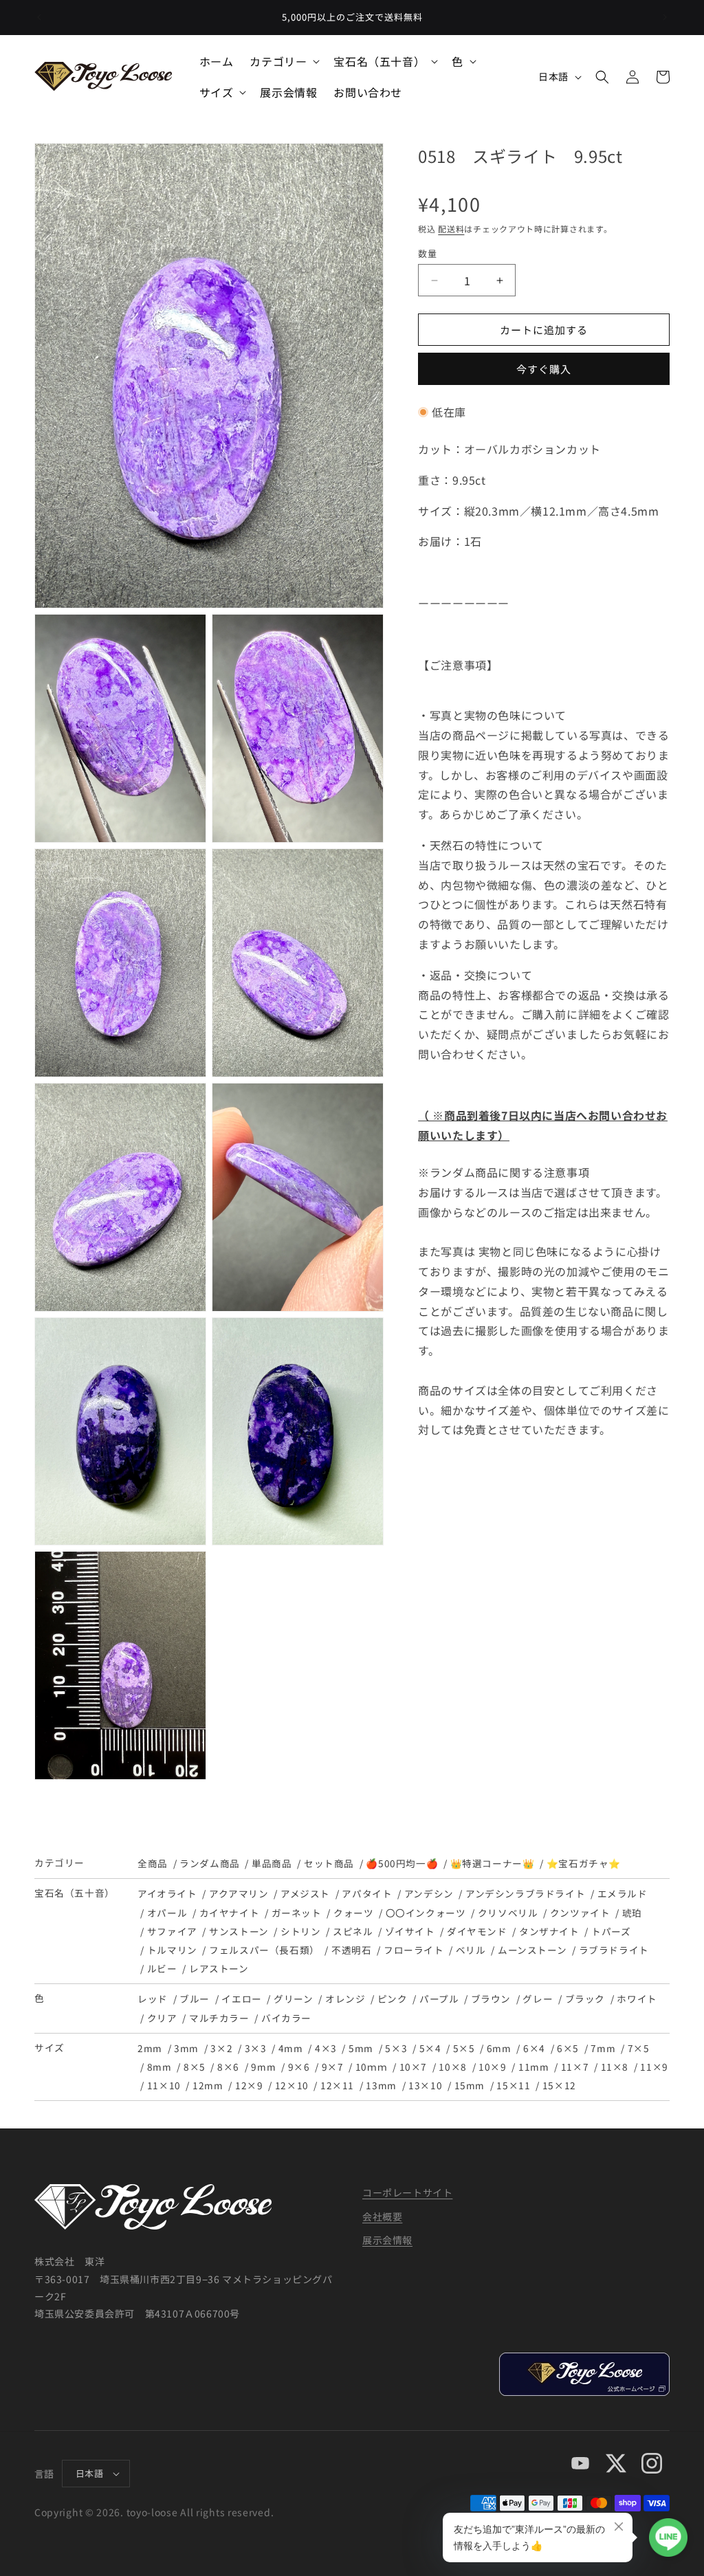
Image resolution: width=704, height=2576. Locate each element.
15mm (470, 2085)
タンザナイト (549, 1931)
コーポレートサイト (407, 2192)
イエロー (241, 1999)
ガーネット (297, 1913)
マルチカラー (219, 2018)
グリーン (293, 1999)
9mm (263, 2067)
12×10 (292, 2085)
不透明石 (351, 1950)
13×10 (425, 2085)
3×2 (221, 2048)
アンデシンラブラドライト (525, 1893)
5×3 (396, 2048)
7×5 (639, 2048)
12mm (208, 2085)
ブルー (195, 1999)
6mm (499, 2048)
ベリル (471, 1950)
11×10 (164, 2085)
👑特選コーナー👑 (493, 1863)
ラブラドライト (614, 1950)
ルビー (162, 1968)
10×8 (452, 2067)
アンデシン (429, 1893)
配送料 (451, 229)
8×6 (228, 2067)
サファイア (172, 1931)
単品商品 (272, 1863)
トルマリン (172, 1950)
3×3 (256, 2048)
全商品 (153, 1863)
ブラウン (491, 1999)
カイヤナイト (229, 1913)
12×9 (249, 2085)
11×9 (654, 2067)
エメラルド (623, 1893)
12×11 (337, 2085)
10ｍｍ (371, 2067)
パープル (439, 1999)
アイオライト (167, 1893)
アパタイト (367, 1893)
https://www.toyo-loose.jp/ (584, 2374)
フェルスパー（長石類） (264, 1950)
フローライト (414, 1950)
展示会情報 (387, 2240)
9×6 (299, 2067)
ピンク (393, 1999)
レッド (153, 1999)
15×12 (559, 2085)
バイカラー (286, 2018)
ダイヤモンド (477, 1931)
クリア (162, 2018)
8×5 (195, 2067)
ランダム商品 (209, 1863)
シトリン (300, 1931)
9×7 (333, 2067)
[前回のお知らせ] (39, 17)
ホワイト (637, 1999)
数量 (427, 253)
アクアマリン (239, 1893)
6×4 (534, 2048)
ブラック (585, 1999)
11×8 (615, 2067)
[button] (283, 62)
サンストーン (239, 1931)
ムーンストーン (532, 1950)
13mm (381, 2085)
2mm (150, 2048)
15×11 (513, 2085)
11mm (533, 2067)
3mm (186, 2048)
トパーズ (611, 1931)
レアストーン (219, 1968)
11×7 (575, 2067)
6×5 (568, 2048)
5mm (361, 2048)
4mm (291, 2048)
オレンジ (345, 1999)
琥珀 (632, 1913)
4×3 (326, 2048)
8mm (159, 2067)
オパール (167, 1913)
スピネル (353, 1931)
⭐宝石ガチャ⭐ (584, 1863)
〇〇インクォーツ (426, 1913)
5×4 (430, 2048)
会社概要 (382, 2216)
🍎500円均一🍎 (402, 1863)
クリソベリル (508, 1913)
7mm (603, 2048)
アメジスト (305, 1893)
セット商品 (329, 1863)
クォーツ (353, 1913)
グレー (538, 1999)
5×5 (464, 2048)
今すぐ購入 (544, 369)
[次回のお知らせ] (665, 17)
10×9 (492, 2067)
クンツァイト (580, 1913)
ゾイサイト (410, 1931)
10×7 (413, 2067)
